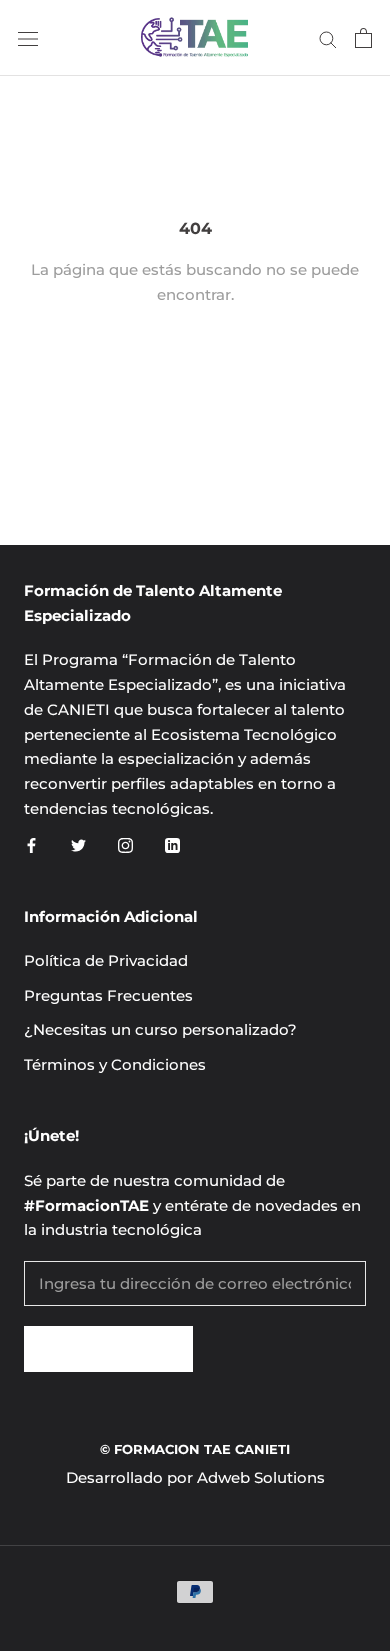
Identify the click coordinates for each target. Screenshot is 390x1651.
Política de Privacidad (106, 960)
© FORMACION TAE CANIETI (195, 1449)
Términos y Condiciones (115, 1064)
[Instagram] (125, 845)
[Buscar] (328, 38)
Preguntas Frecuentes (108, 995)
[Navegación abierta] (28, 38)
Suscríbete (108, 1349)
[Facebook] (31, 845)
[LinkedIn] (172, 845)
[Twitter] (78, 845)
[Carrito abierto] (363, 38)
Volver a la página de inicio (195, 374)
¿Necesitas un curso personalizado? (160, 1029)
